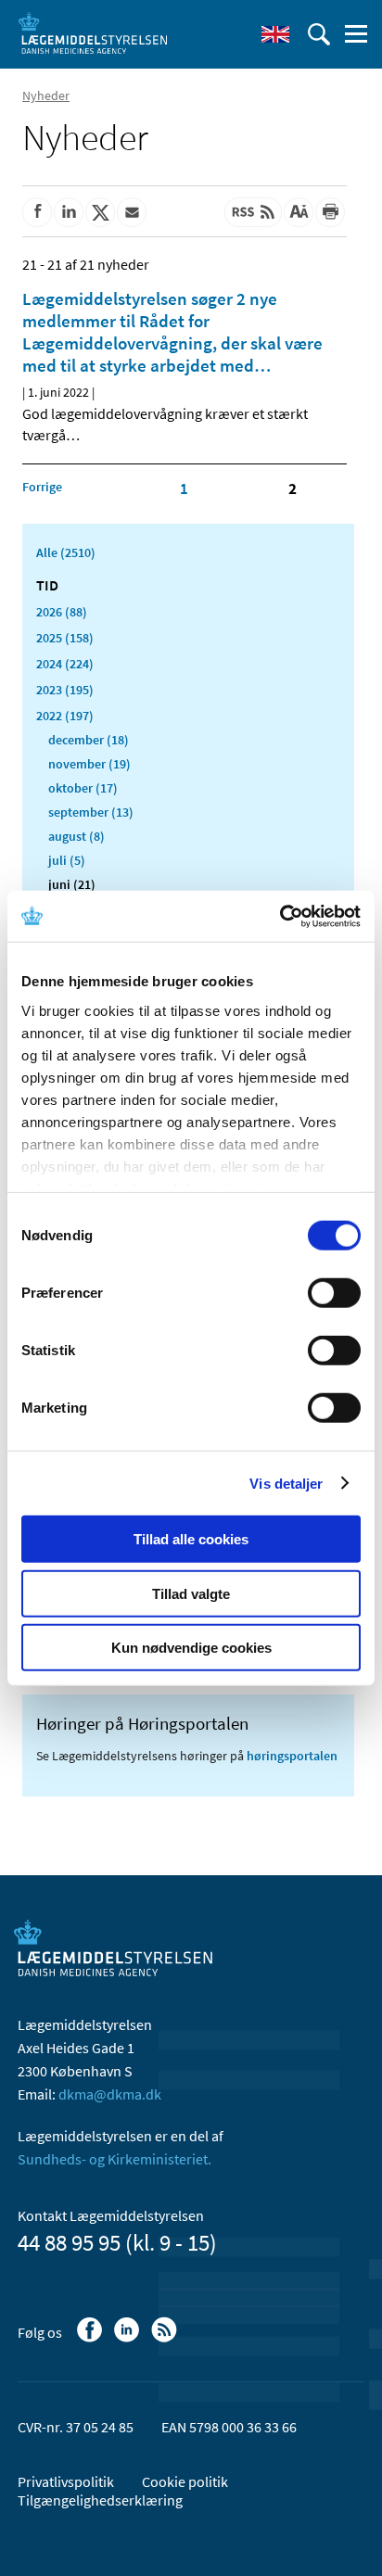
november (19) (89, 764)
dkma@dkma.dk (110, 2094)
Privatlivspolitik (66, 2481)
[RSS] (166, 2339)
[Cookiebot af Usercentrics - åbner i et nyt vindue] (280, 916)
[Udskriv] (330, 212)
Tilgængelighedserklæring (100, 2500)
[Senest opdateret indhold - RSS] (253, 212)
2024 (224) (65, 664)
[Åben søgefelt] (319, 34)
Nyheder (46, 95)
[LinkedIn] (128, 2339)
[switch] (334, 1293)
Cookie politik (185, 2481)
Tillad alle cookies (191, 1539)
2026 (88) (62, 612)
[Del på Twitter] (100, 212)
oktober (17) (83, 788)
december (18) (89, 740)
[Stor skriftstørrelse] (299, 212)
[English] (275, 34)
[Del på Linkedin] (69, 212)
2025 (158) (65, 638)
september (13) (91, 812)
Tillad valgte (191, 1593)
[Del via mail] (132, 212)
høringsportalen (292, 1756)
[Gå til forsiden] (93, 32)
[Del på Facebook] (37, 212)
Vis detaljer (286, 1483)
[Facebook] (91, 2339)
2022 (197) (65, 716)
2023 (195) (65, 690)
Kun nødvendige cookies (191, 1648)
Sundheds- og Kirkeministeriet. (115, 2159)
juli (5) (67, 860)
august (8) (76, 836)
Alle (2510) (66, 552)
